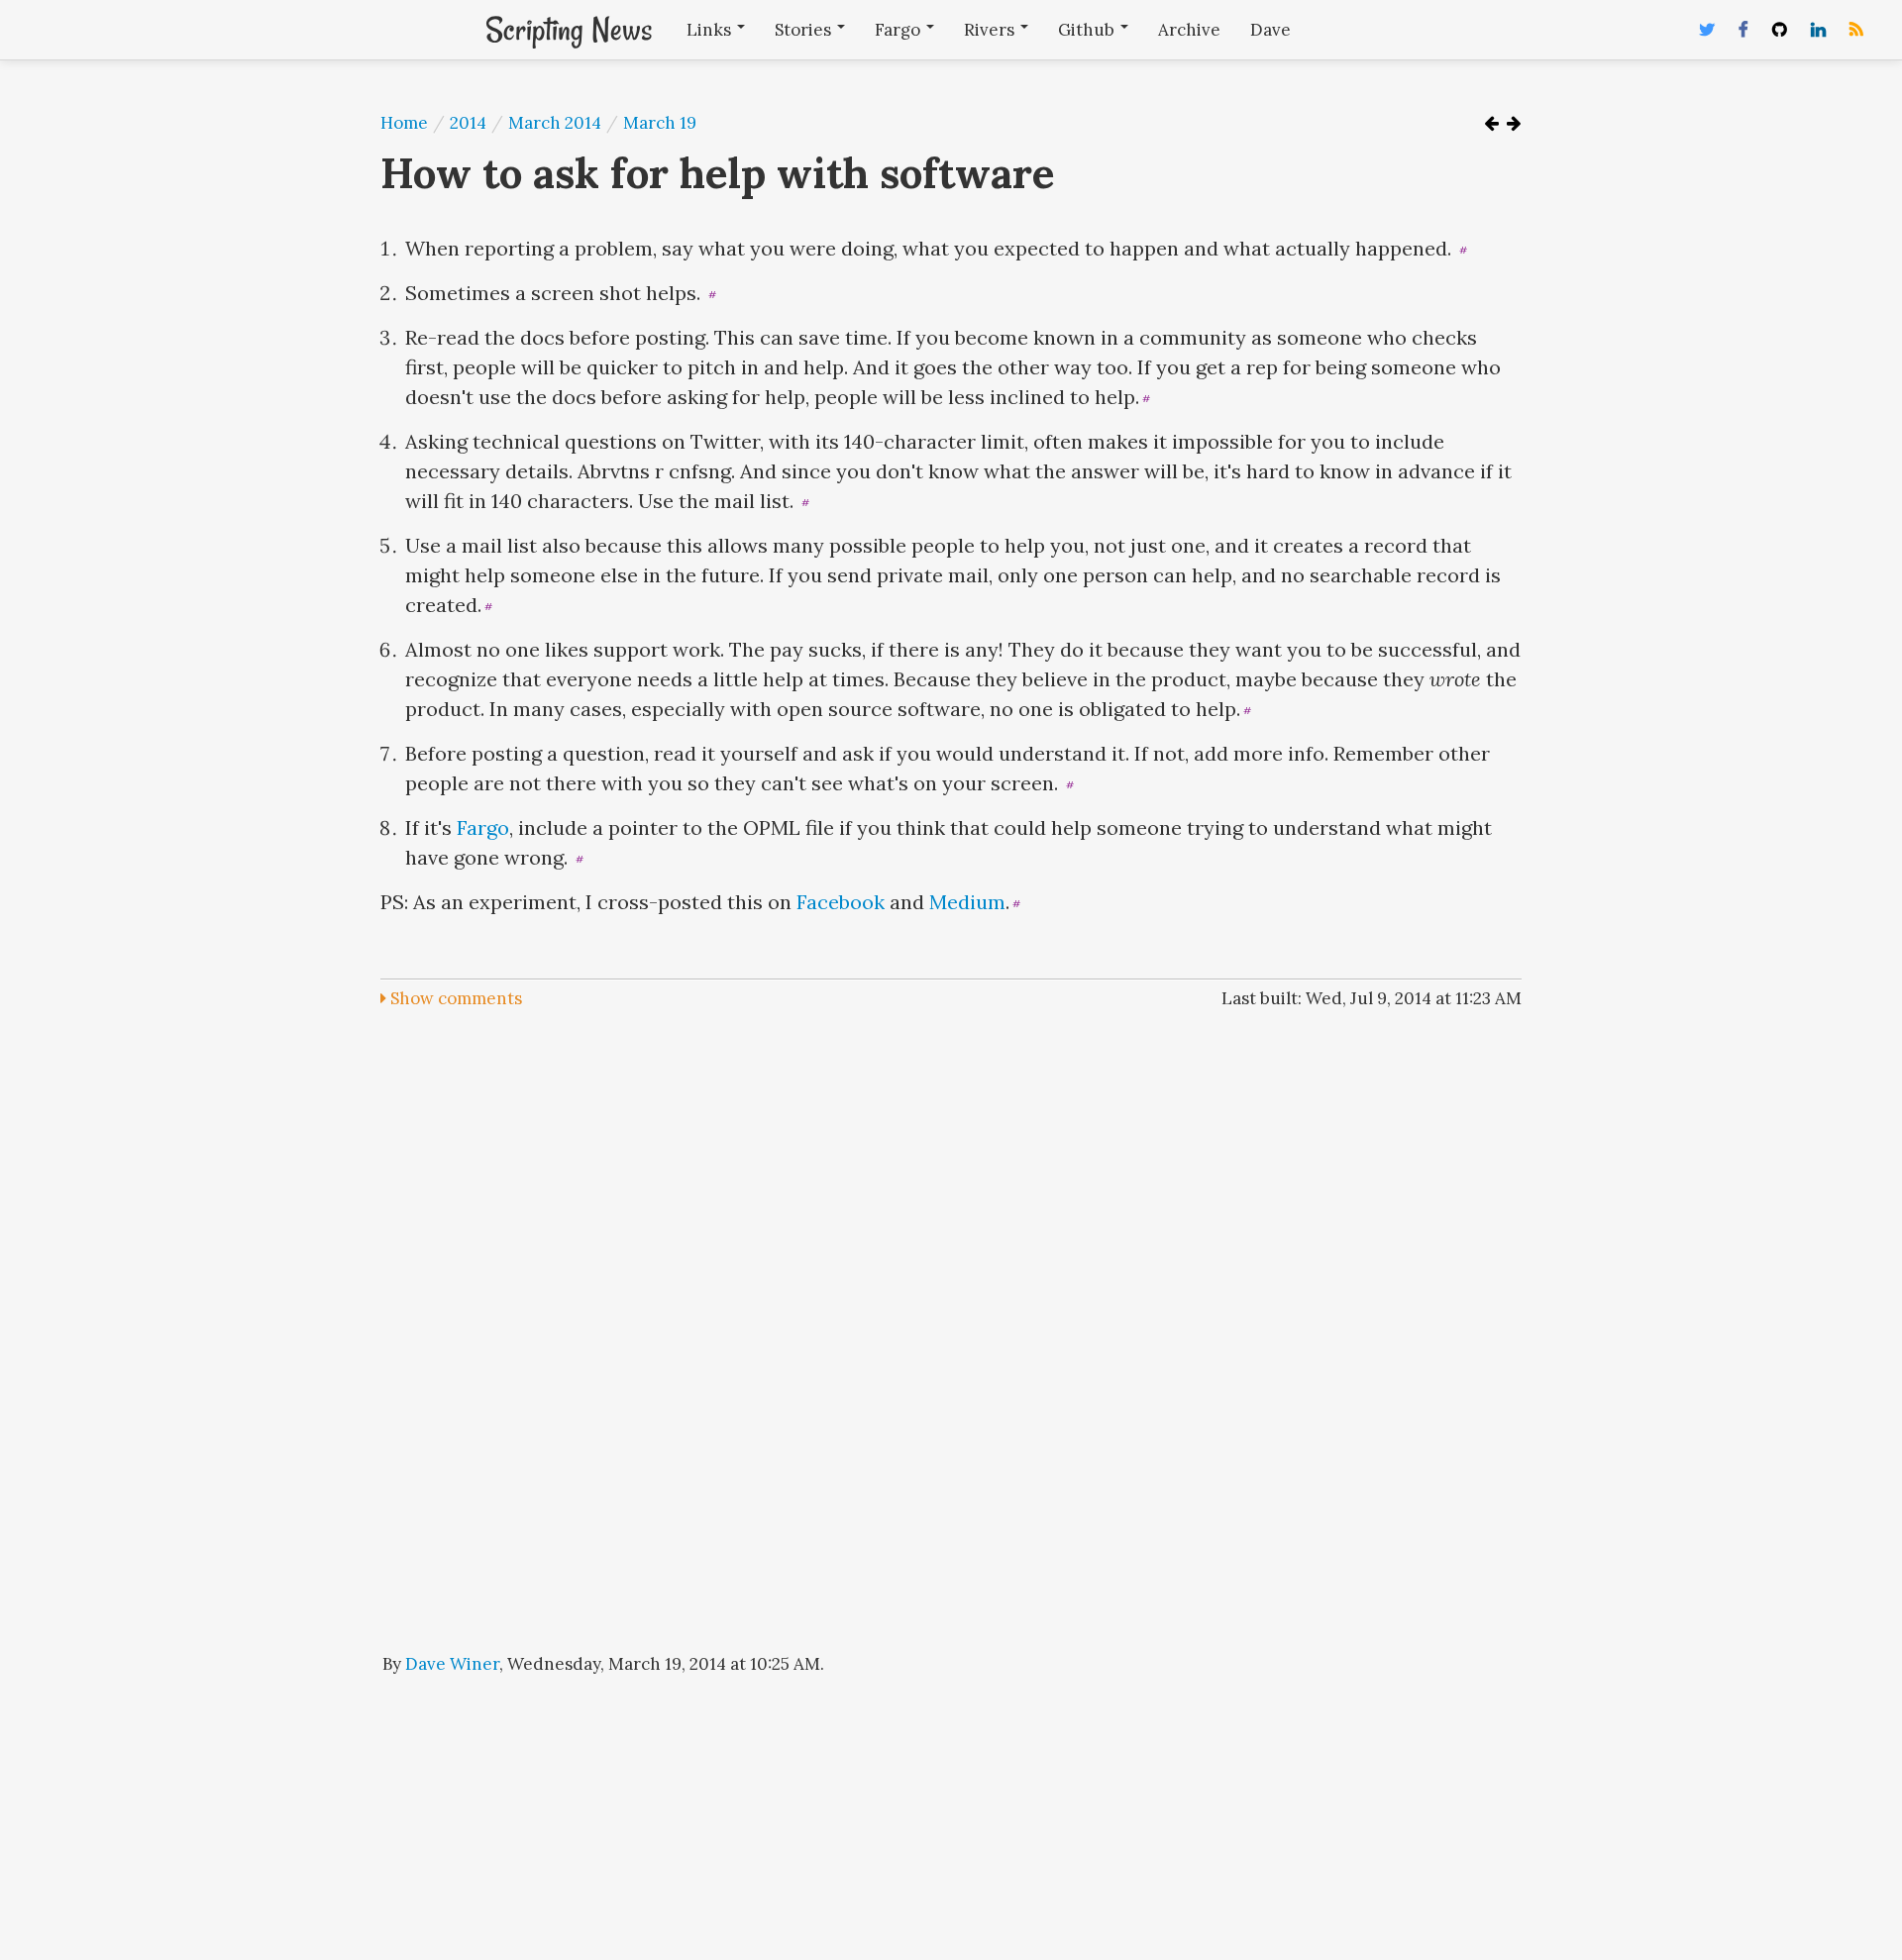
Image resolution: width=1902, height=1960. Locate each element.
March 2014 (555, 123)
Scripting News (569, 30)
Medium (967, 902)
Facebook (841, 902)
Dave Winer (452, 1664)
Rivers (991, 30)
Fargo (899, 30)
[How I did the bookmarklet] (1514, 123)
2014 (468, 123)
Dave (1270, 30)
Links (711, 30)
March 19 (660, 123)
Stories (805, 30)
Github (1088, 30)
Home (404, 123)
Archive (1189, 30)
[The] (1491, 123)
